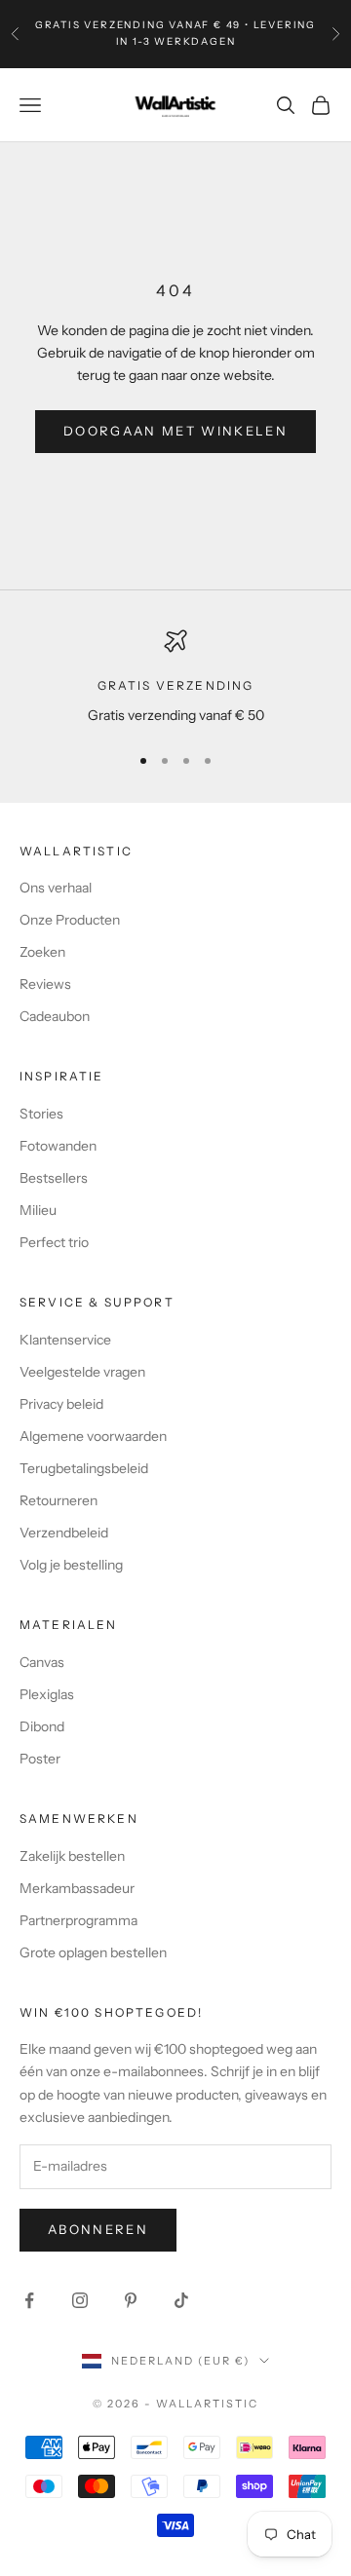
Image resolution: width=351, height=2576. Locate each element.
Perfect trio (54, 1242)
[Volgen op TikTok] (181, 2300)
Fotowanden (58, 1146)
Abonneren (98, 2229)
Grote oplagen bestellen (93, 1952)
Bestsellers (54, 1178)
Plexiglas (47, 1694)
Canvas (42, 1662)
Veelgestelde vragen (82, 1372)
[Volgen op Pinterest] (131, 2300)
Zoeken (42, 952)
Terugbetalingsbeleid (84, 1468)
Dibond (42, 1726)
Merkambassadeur (77, 1888)
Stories (41, 1114)
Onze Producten (70, 920)
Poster (40, 1759)
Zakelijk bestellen (72, 1856)
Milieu (38, 1210)
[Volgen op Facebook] (29, 2300)
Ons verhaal (56, 888)
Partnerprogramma (78, 1920)
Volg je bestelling (71, 1565)
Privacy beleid (61, 1404)
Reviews (45, 984)
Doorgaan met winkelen (175, 431)
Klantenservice (65, 1340)
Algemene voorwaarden (93, 1436)
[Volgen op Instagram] (80, 2300)
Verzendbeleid (64, 1533)
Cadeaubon (55, 1016)
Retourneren (58, 1500)
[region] (175, 678)
